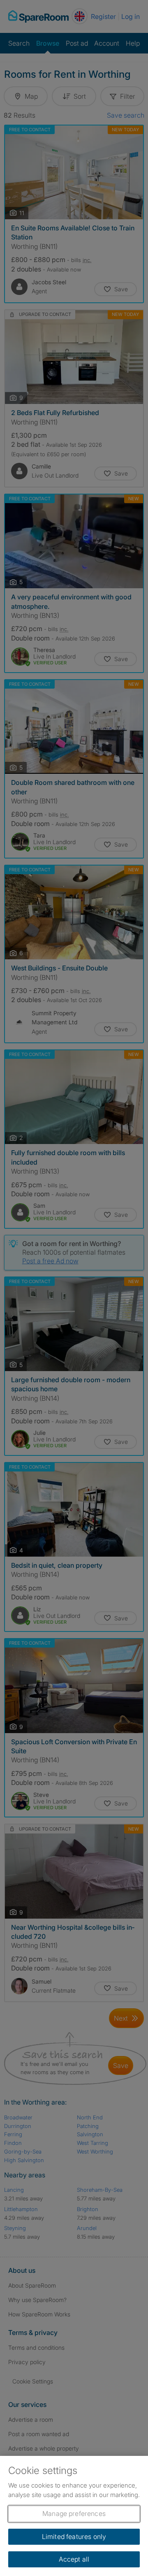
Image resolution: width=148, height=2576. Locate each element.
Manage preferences (74, 2513)
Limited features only (74, 2537)
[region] (74, 2516)
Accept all (74, 2559)
